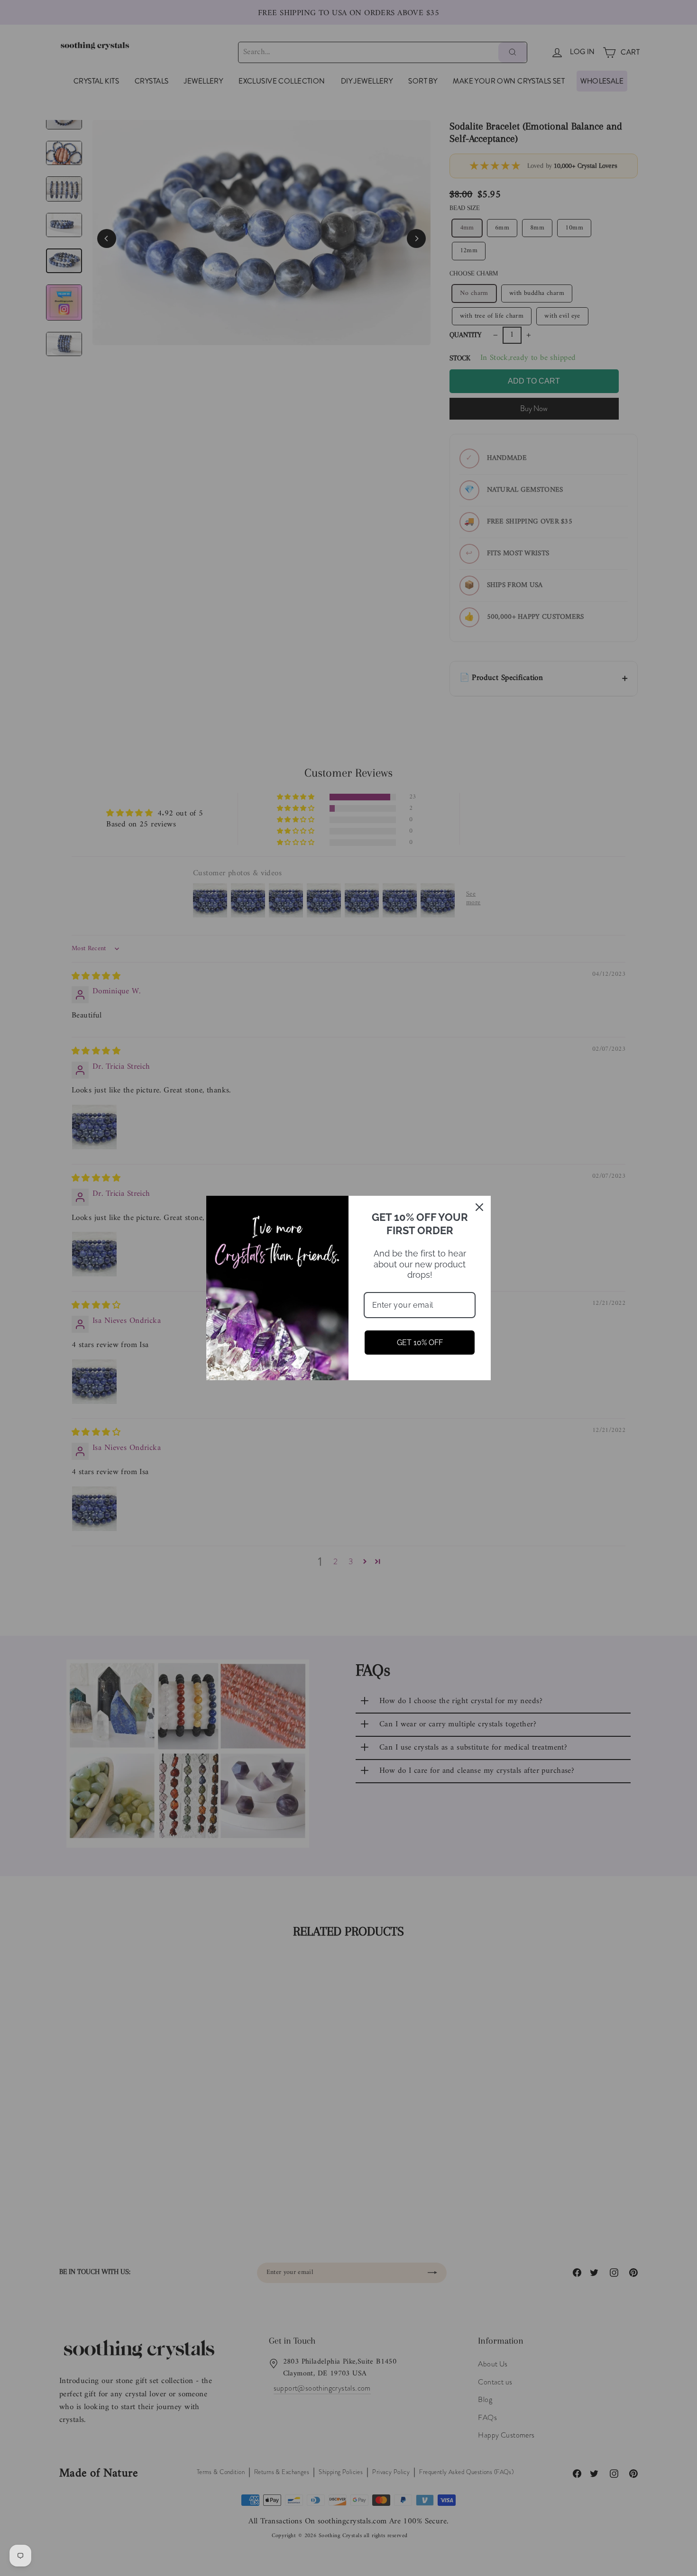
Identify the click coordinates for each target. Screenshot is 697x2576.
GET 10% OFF (420, 1343)
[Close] (479, 1207)
